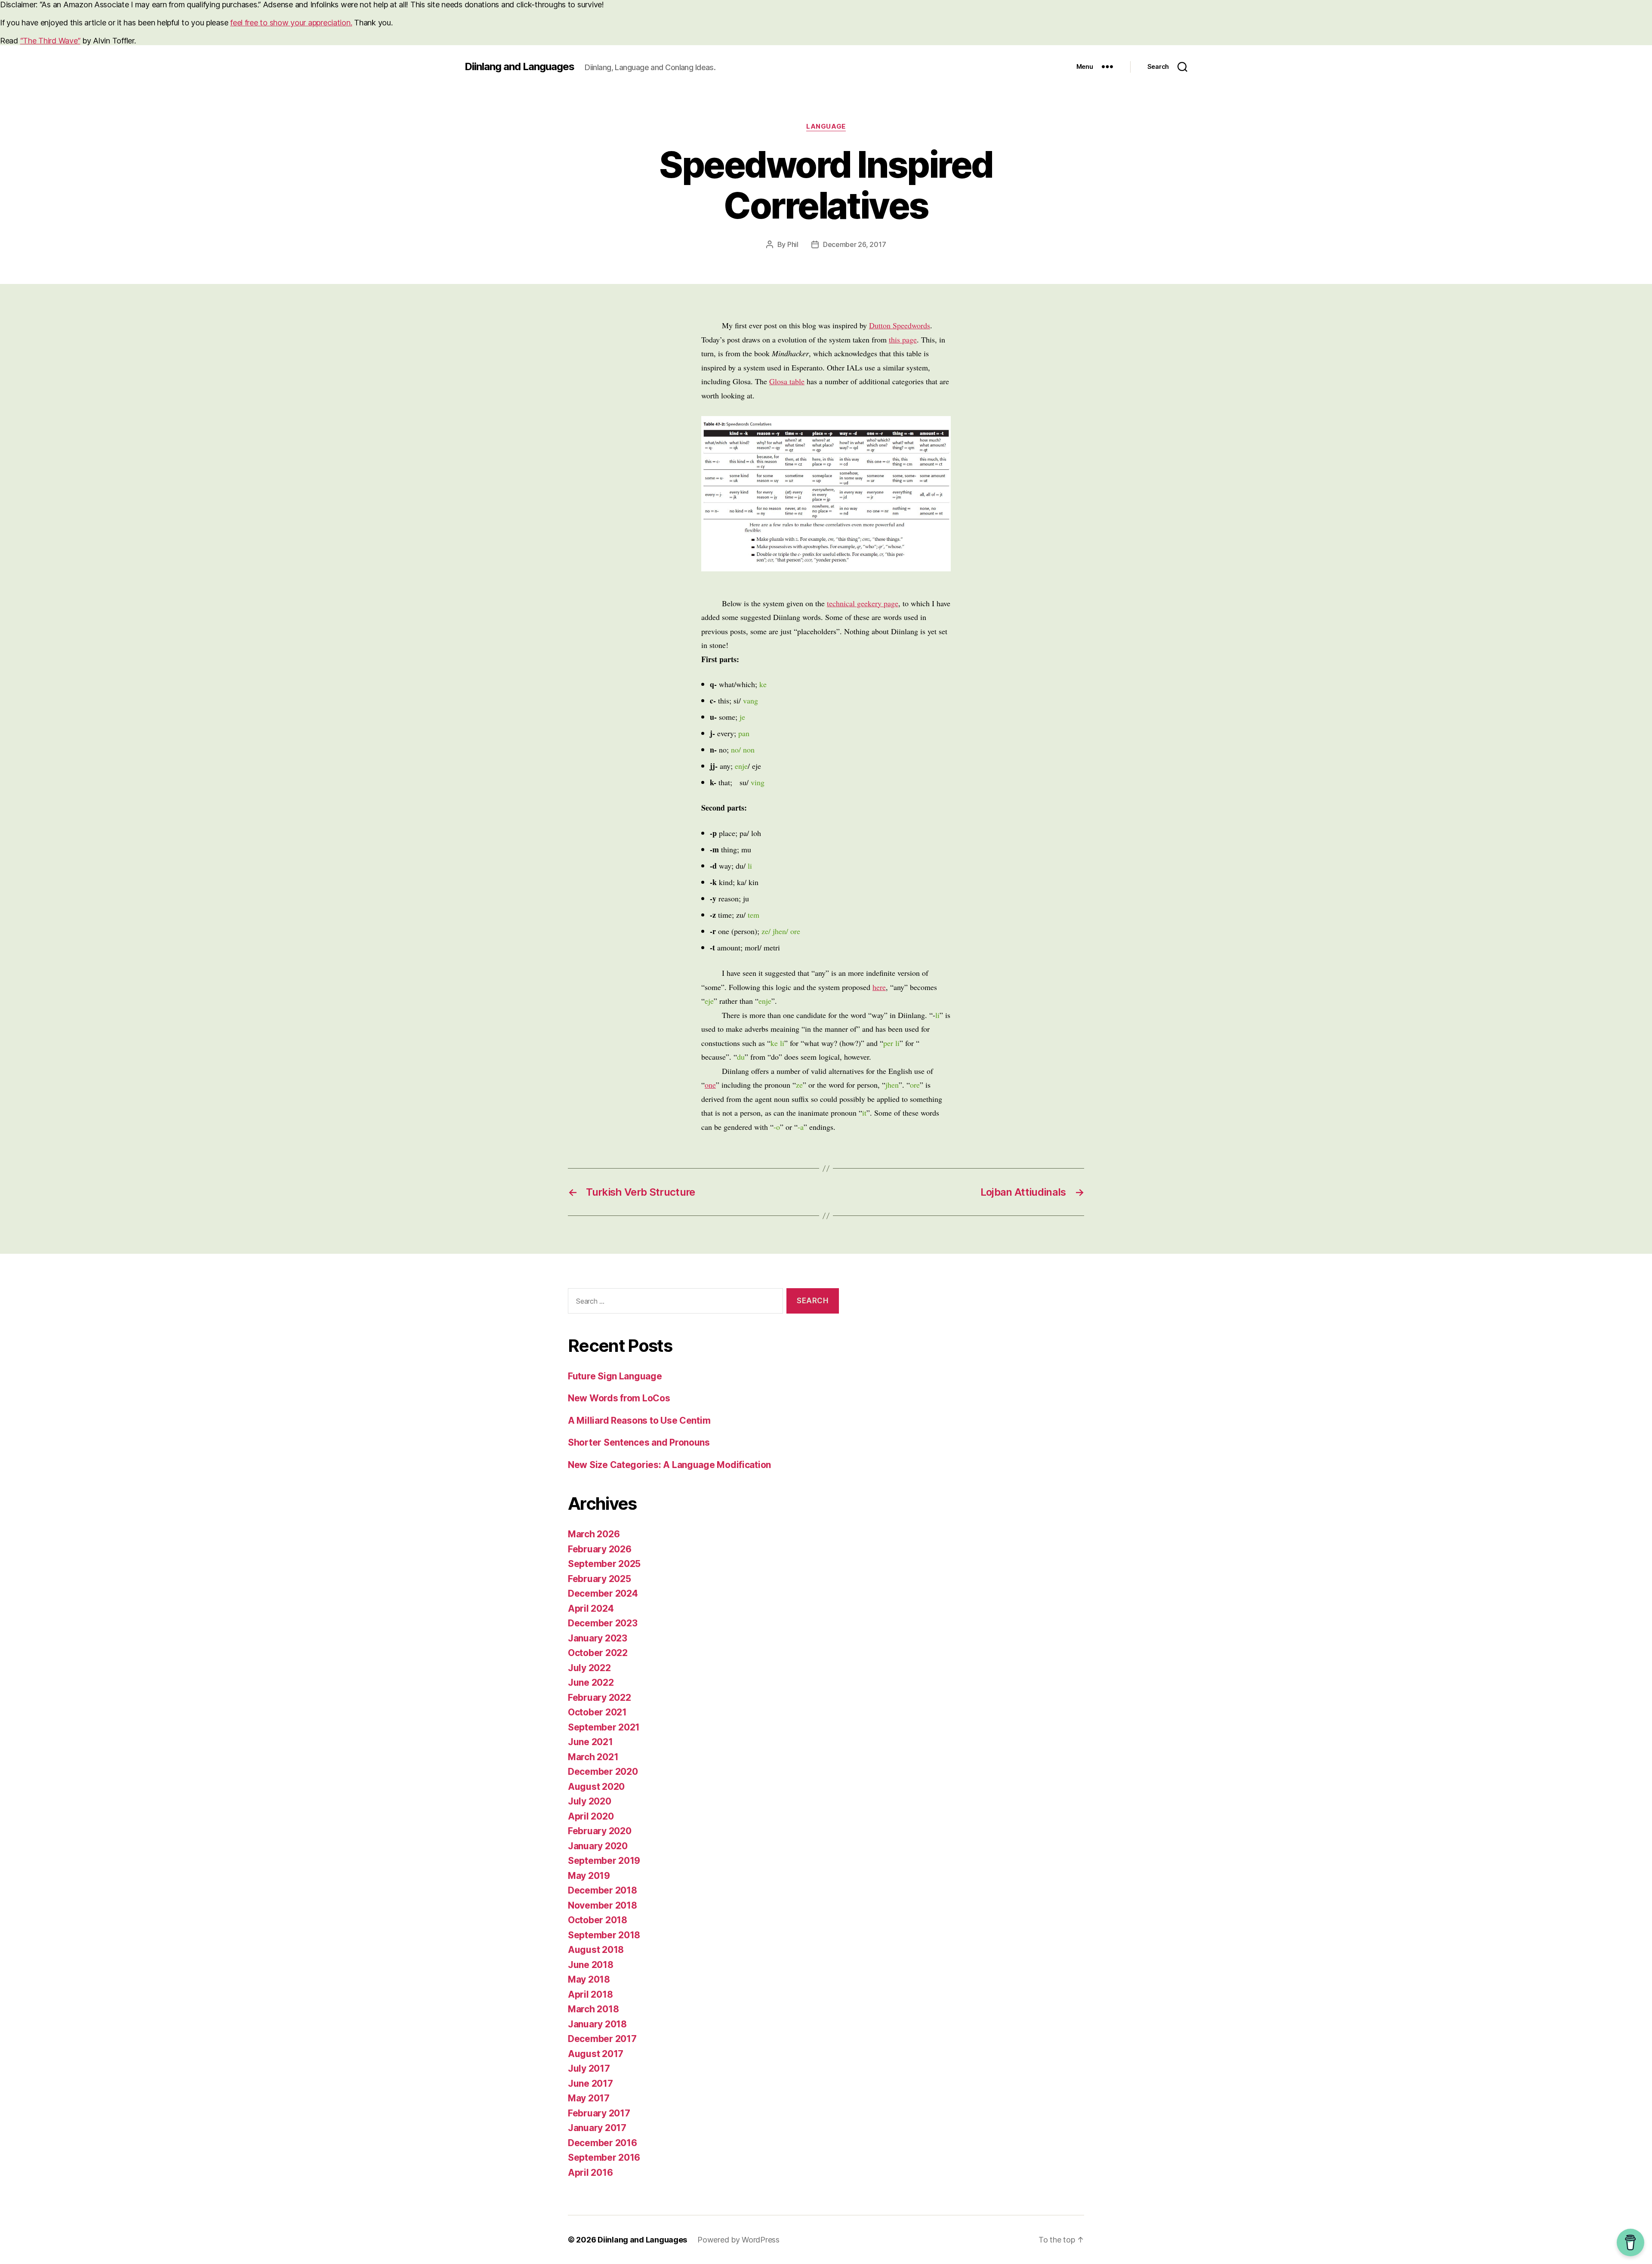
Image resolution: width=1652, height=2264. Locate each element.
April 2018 (590, 1994)
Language (826, 126)
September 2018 (604, 1935)
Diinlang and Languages (519, 67)
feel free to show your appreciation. (291, 23)
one (710, 1085)
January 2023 (598, 1638)
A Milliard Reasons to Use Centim (639, 1420)
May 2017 (589, 2098)
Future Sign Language (615, 1376)
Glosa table (787, 381)
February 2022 (599, 1698)
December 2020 (603, 1772)
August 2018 (596, 1950)
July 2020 (590, 1801)
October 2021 (597, 1712)
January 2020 (598, 1846)
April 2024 (591, 1609)
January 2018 (597, 2024)
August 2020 (596, 1787)
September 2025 (604, 1564)
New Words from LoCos (619, 1398)
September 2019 (604, 1861)
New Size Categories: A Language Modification (669, 1465)
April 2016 (590, 2173)
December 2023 (603, 1623)
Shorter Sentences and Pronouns (639, 1442)
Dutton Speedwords (900, 325)
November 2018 (603, 1905)
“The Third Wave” (50, 41)
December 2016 (603, 2143)
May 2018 (589, 1979)
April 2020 (591, 1816)
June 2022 (591, 1683)
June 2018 (591, 1965)
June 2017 (590, 2084)
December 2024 (603, 1593)
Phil (793, 244)
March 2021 (593, 1757)
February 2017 (599, 2113)
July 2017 (589, 2068)
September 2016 (604, 2158)
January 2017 (597, 2128)
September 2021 (604, 1727)
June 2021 (590, 1742)
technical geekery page (863, 603)
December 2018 (603, 1890)
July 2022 (589, 1668)
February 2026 (600, 1549)
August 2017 (596, 2054)
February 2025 (599, 1579)
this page (903, 339)
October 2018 (598, 1920)
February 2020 (600, 1831)
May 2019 (589, 1876)
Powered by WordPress (738, 2240)
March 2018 (593, 2009)
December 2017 (602, 2039)
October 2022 (598, 1653)
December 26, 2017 (854, 244)
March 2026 (594, 1534)
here (879, 987)
